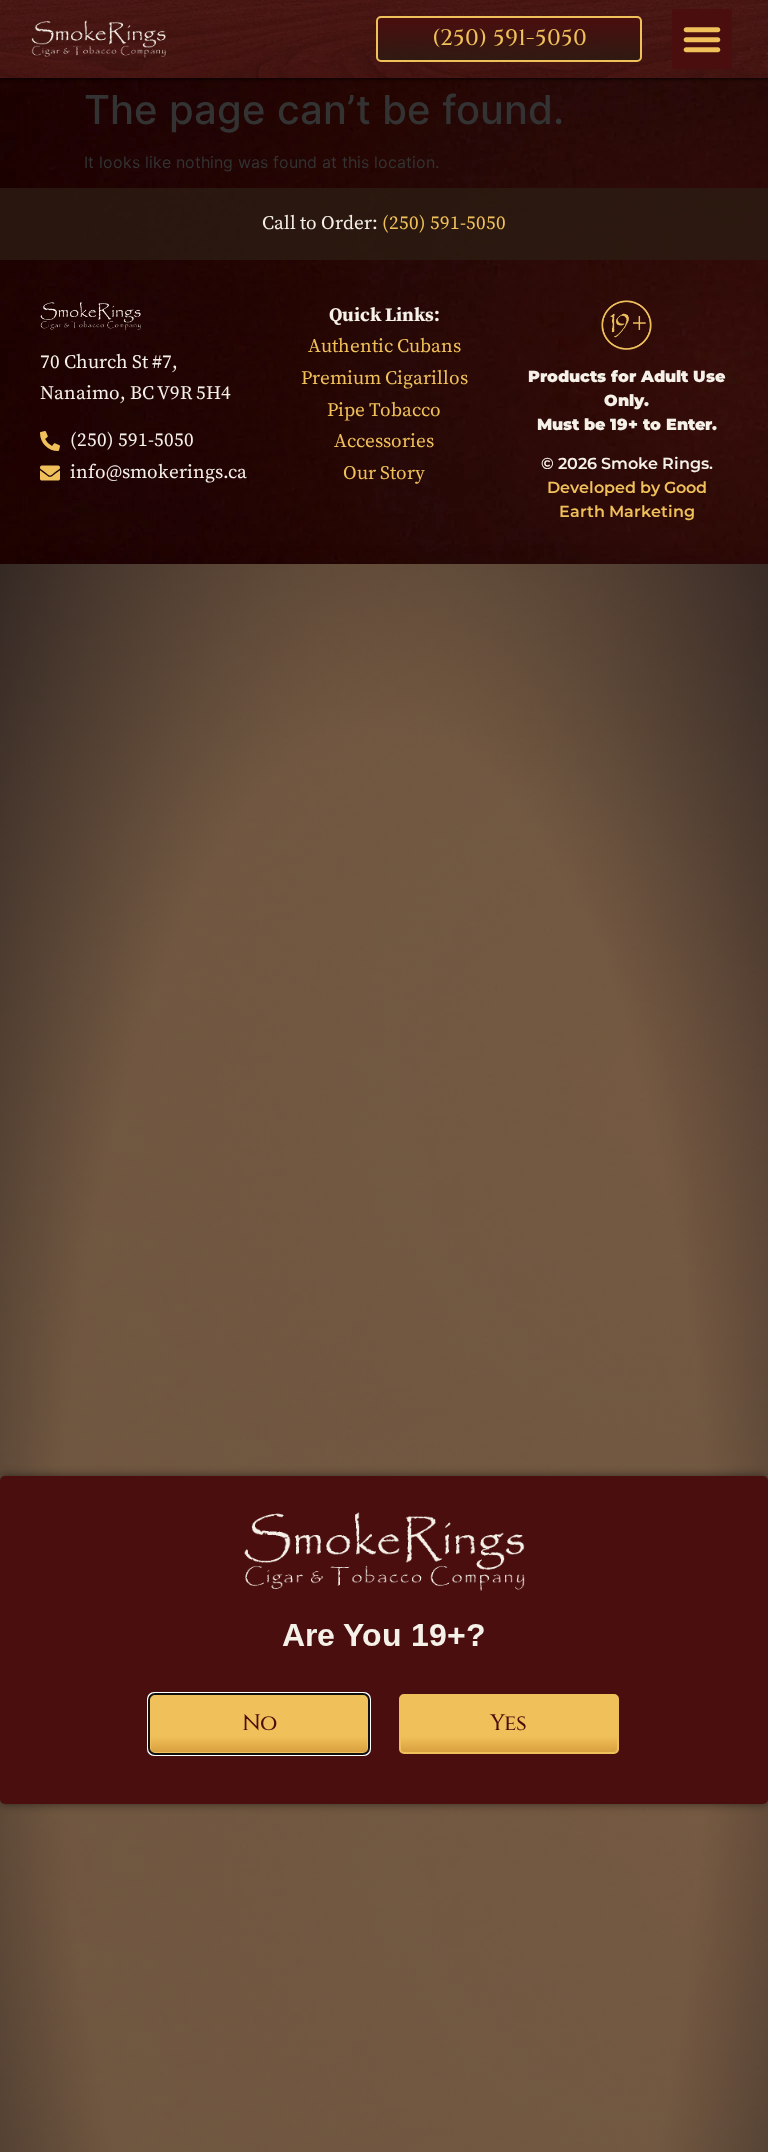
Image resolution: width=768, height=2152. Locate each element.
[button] (702, 39)
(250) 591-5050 (444, 223)
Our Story (384, 473)
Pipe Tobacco (384, 410)
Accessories (384, 441)
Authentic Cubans (384, 346)
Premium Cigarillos (384, 378)
